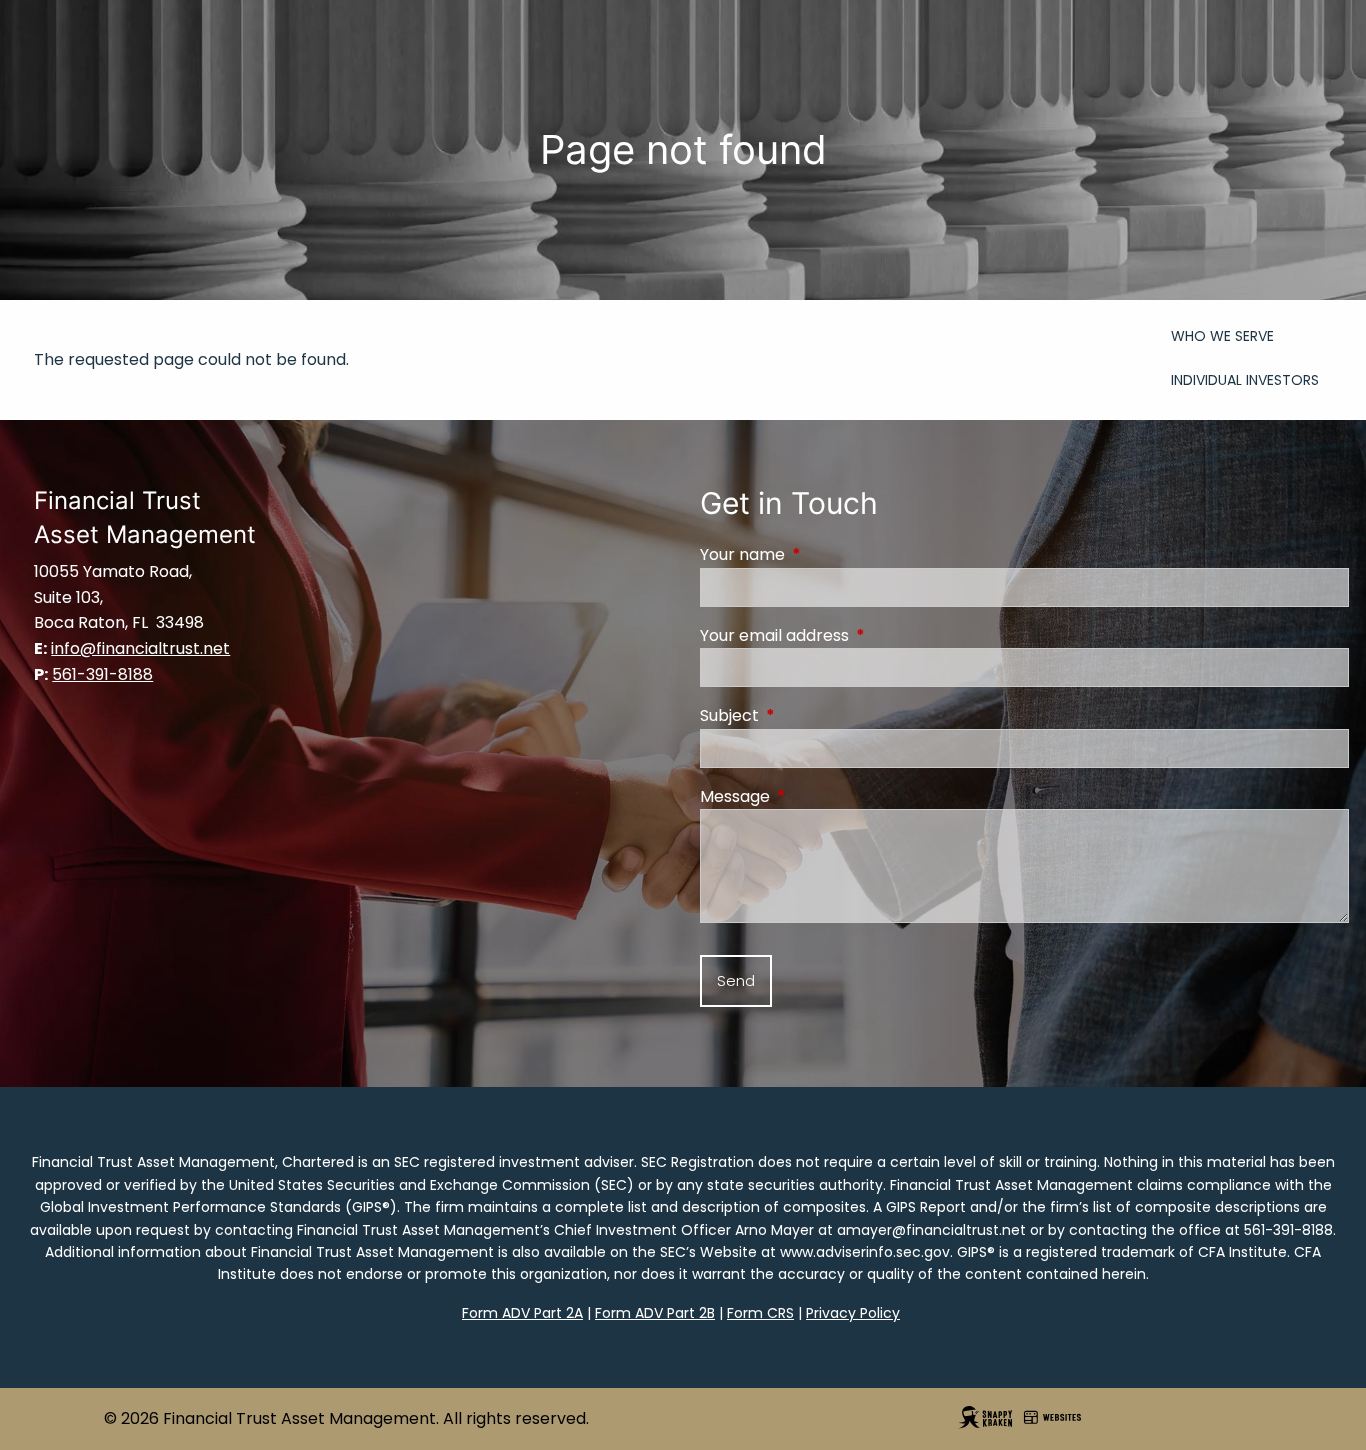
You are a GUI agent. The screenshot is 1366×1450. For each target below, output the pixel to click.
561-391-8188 (1288, 1230)
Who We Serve (1222, 336)
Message (815, 796)
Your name (822, 554)
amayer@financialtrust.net (931, 1230)
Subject (809, 715)
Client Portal (1282, 1119)
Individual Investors (1245, 380)
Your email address (854, 635)
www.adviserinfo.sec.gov (865, 1252)
